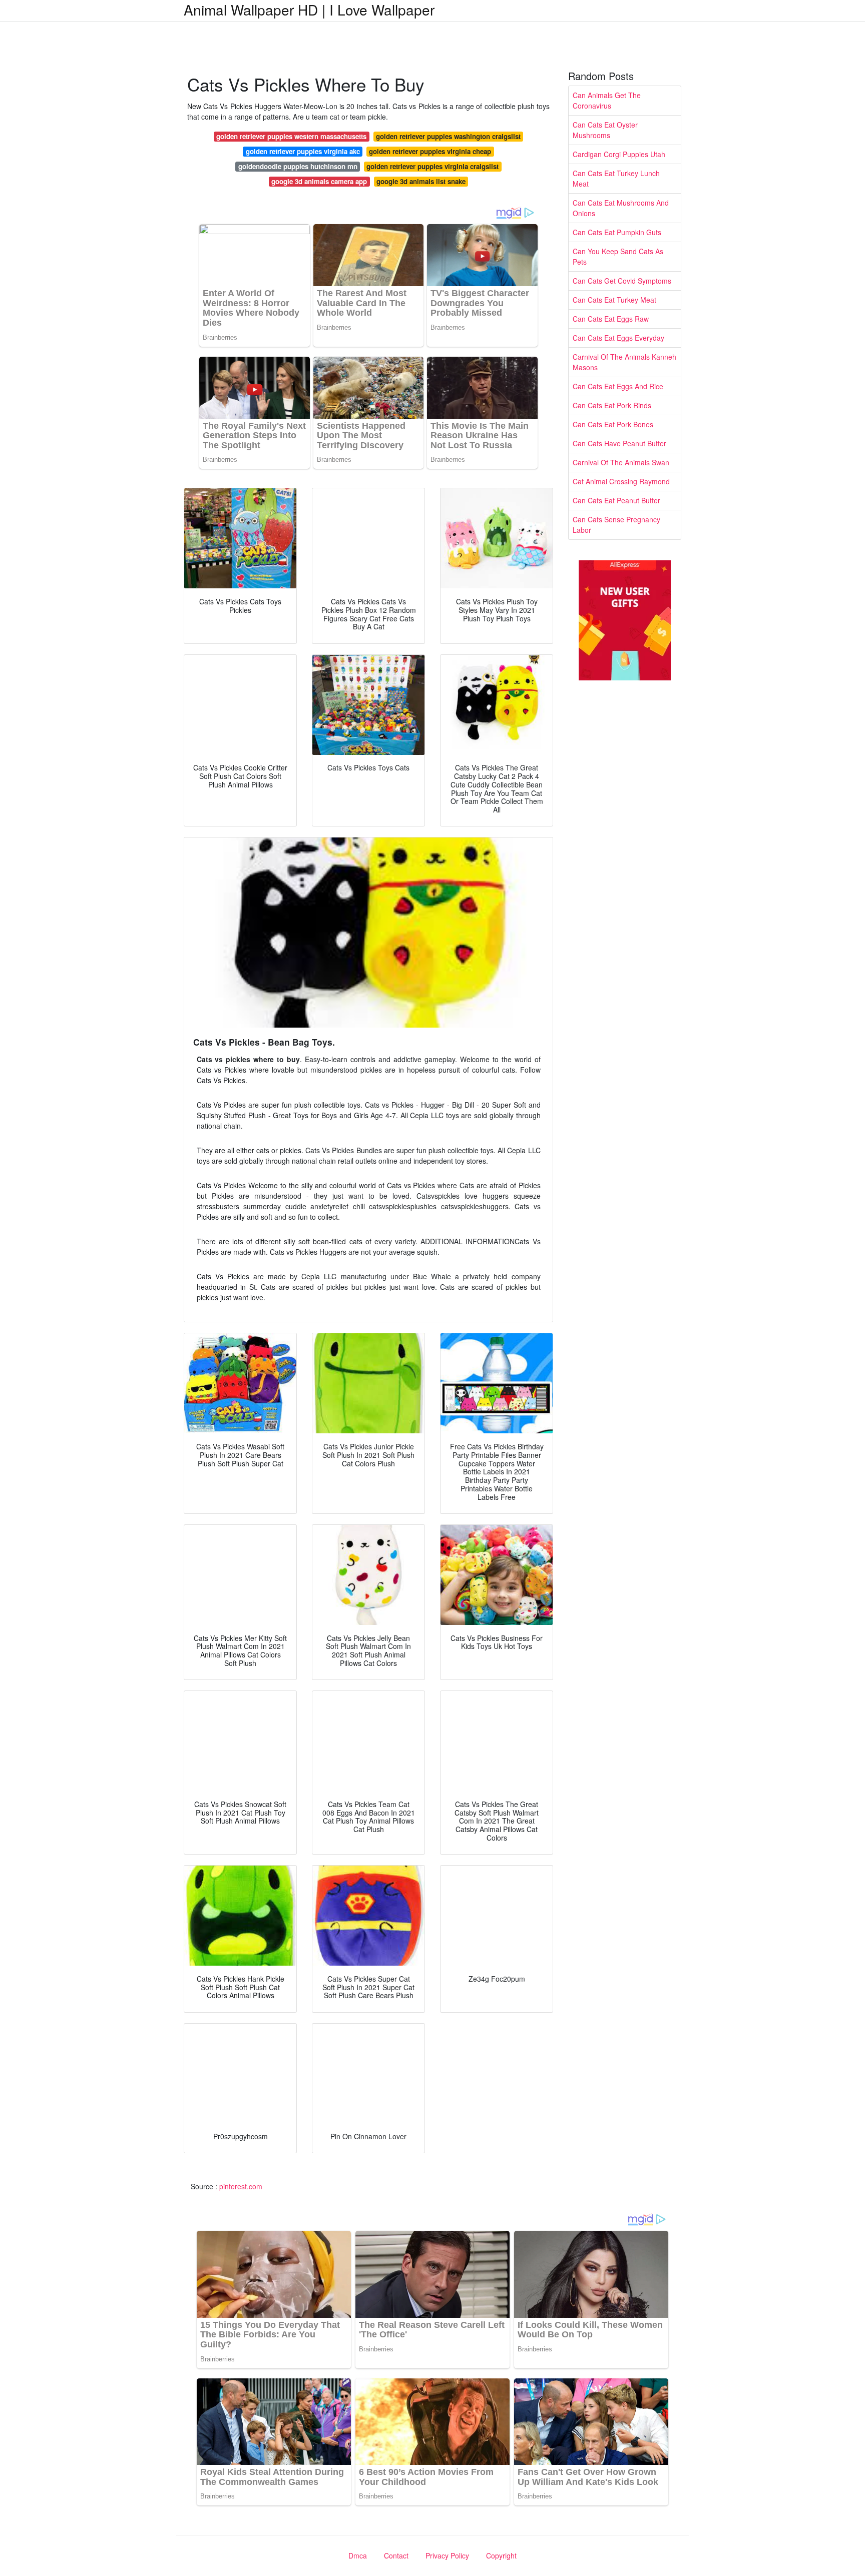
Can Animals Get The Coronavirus (607, 100)
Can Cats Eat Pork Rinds (612, 405)
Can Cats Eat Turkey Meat (614, 300)
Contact (396, 2555)
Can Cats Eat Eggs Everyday (618, 338)
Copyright (501, 2555)
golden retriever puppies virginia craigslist (432, 166)
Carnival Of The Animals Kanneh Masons (624, 362)
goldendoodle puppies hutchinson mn (298, 166)
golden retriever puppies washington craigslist (448, 136)
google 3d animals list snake (421, 181)
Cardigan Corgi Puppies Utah (619, 154)
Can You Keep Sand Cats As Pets (618, 256)
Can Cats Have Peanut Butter (619, 443)
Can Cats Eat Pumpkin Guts (617, 232)
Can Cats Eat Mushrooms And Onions (621, 208)
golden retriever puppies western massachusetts (291, 136)
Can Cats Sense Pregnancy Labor (616, 525)
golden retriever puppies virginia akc (303, 151)
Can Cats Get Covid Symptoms (622, 281)
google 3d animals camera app (319, 181)
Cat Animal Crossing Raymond (621, 481)
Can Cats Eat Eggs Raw (611, 319)
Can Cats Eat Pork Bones (613, 424)
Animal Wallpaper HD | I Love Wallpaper (309, 10)
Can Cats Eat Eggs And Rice (618, 386)
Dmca (358, 2555)
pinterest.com (241, 2186)
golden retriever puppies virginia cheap (430, 151)
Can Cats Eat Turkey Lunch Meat (616, 178)
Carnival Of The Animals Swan (621, 462)
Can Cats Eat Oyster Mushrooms (605, 130)
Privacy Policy (447, 2555)
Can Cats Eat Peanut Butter (616, 500)
